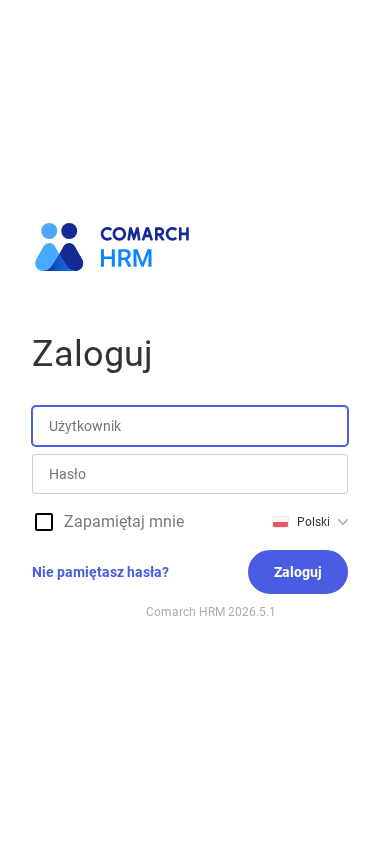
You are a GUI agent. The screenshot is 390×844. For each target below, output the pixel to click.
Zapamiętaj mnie (124, 521)
